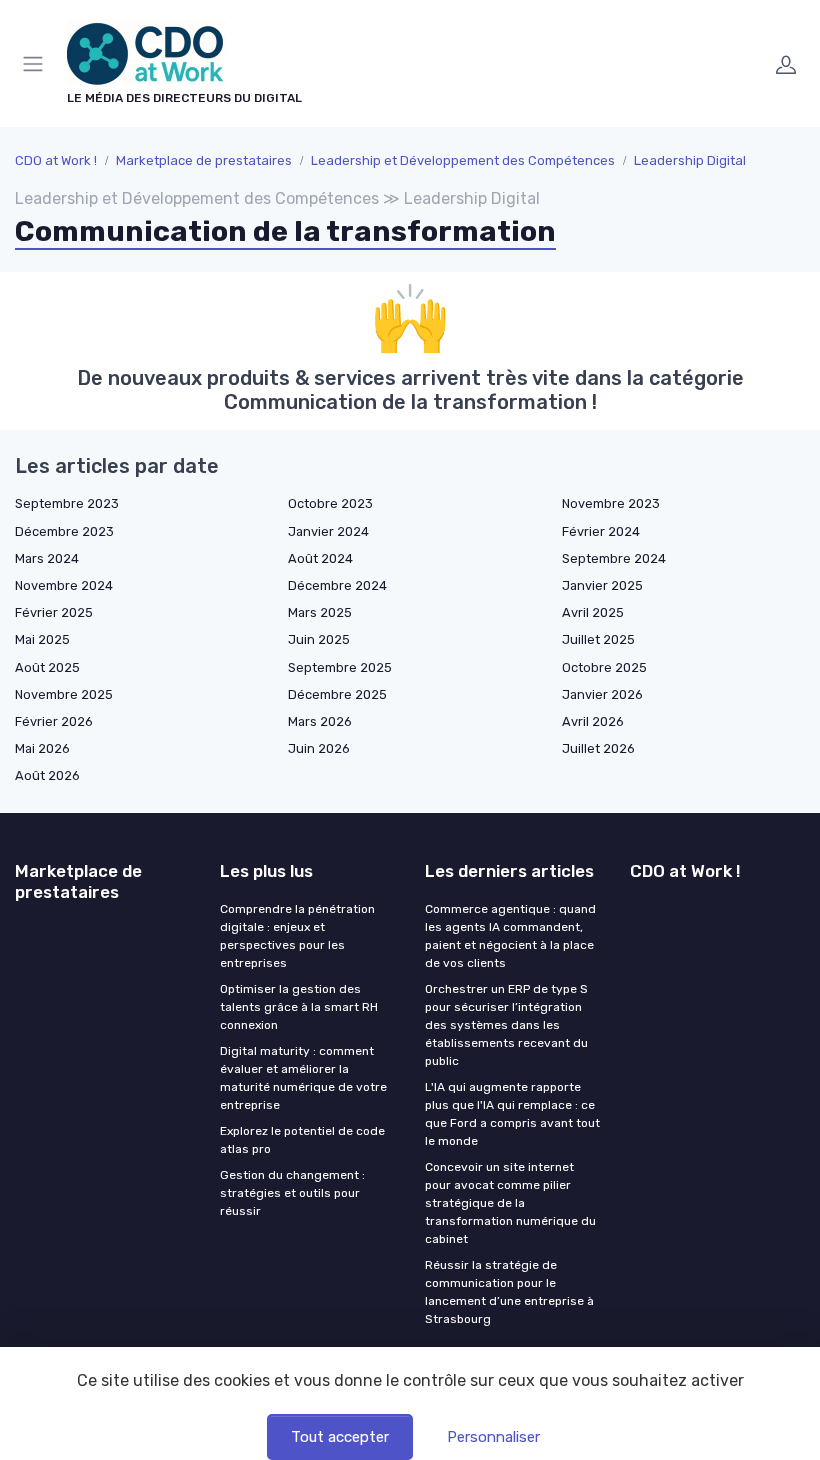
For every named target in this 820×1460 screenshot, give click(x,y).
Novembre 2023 (611, 503)
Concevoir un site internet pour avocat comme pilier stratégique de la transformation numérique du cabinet (510, 1203)
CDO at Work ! (56, 160)
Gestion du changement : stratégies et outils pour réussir (292, 1193)
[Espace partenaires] (786, 64)
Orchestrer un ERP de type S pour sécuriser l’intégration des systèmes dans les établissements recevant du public (506, 1025)
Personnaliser (493, 1437)
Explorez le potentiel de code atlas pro (302, 1140)
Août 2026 (47, 775)
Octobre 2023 (330, 503)
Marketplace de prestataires (204, 160)
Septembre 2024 (614, 558)
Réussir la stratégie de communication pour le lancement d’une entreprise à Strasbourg (509, 1292)
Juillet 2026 (598, 748)
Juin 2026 (319, 748)
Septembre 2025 (340, 667)
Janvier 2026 (602, 694)
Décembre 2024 (337, 585)
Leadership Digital (690, 160)
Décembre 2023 (64, 531)
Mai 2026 (42, 748)
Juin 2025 (319, 639)
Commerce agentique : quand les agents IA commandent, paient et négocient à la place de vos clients (510, 936)
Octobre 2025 (604, 667)
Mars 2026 (320, 721)
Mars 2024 (47, 558)
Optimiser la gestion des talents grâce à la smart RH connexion (299, 1007)
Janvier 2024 (328, 531)
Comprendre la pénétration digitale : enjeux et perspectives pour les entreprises (297, 936)
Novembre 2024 (64, 585)
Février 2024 (601, 531)
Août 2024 (320, 558)
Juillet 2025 (598, 639)
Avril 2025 (593, 612)
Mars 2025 (320, 612)
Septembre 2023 (67, 503)
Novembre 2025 (64, 694)
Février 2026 (54, 721)
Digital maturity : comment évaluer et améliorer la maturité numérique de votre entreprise (303, 1078)
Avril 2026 (593, 721)
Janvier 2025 (602, 585)
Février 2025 (54, 612)
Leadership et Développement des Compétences (463, 160)
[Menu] (37, 64)
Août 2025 (47, 667)
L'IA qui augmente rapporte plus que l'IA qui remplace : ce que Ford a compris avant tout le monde (512, 1114)
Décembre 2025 (337, 694)
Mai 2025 (42, 639)
